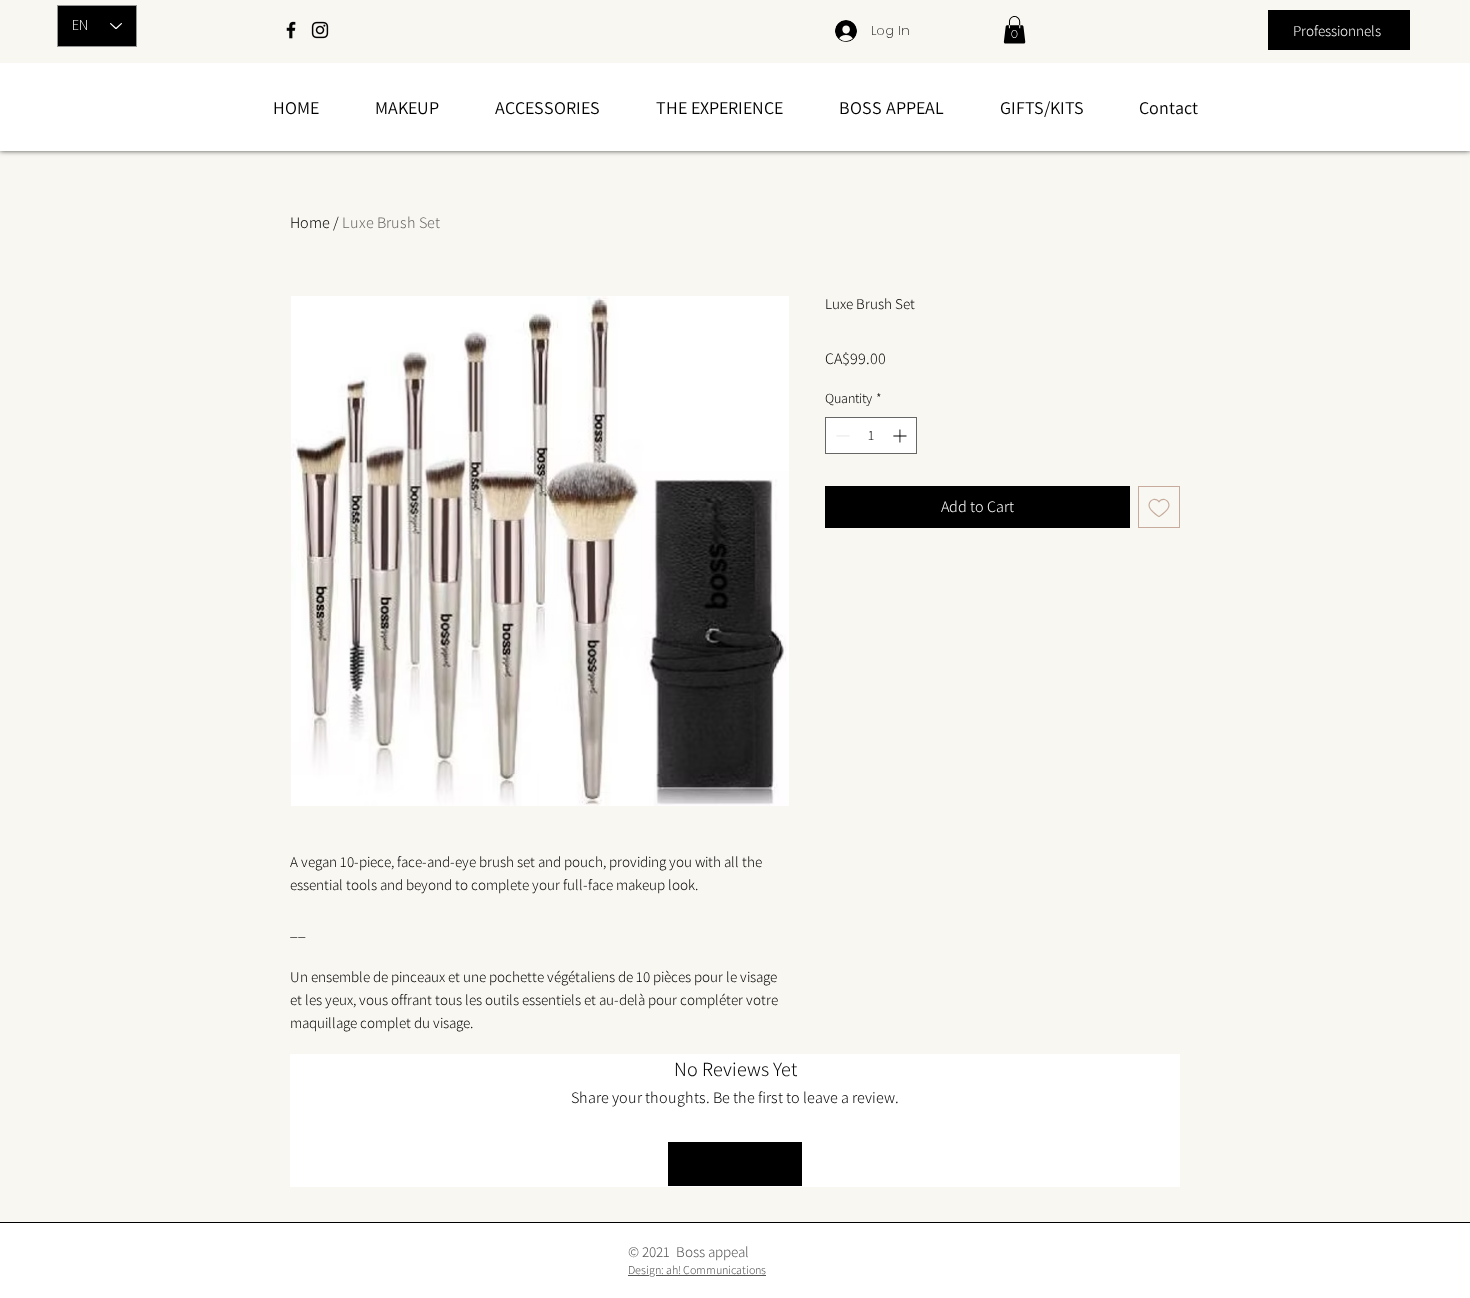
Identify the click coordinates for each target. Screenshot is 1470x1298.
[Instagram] (320, 30)
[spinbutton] (871, 435)
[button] (407, 107)
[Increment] (901, 435)
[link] (1014, 29)
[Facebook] (291, 30)
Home (310, 222)
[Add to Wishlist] (1159, 507)
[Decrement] (840, 435)
